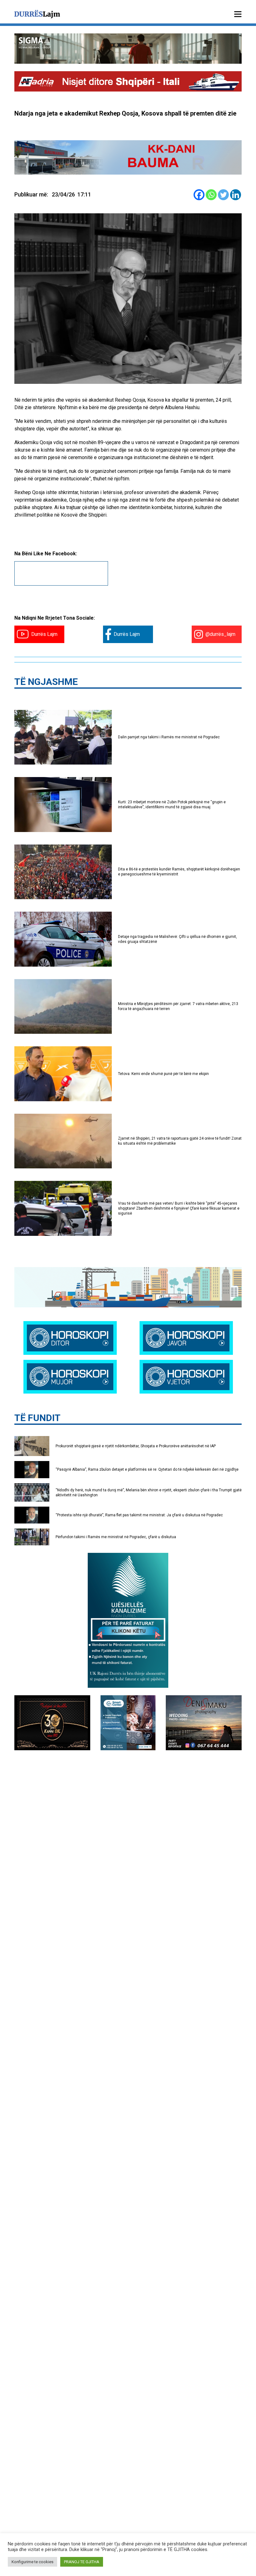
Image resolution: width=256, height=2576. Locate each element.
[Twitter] (223, 195)
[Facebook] (199, 195)
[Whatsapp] (211, 195)
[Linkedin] (236, 195)
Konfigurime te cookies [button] (32, 2562)
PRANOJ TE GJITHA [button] (82, 2562)
